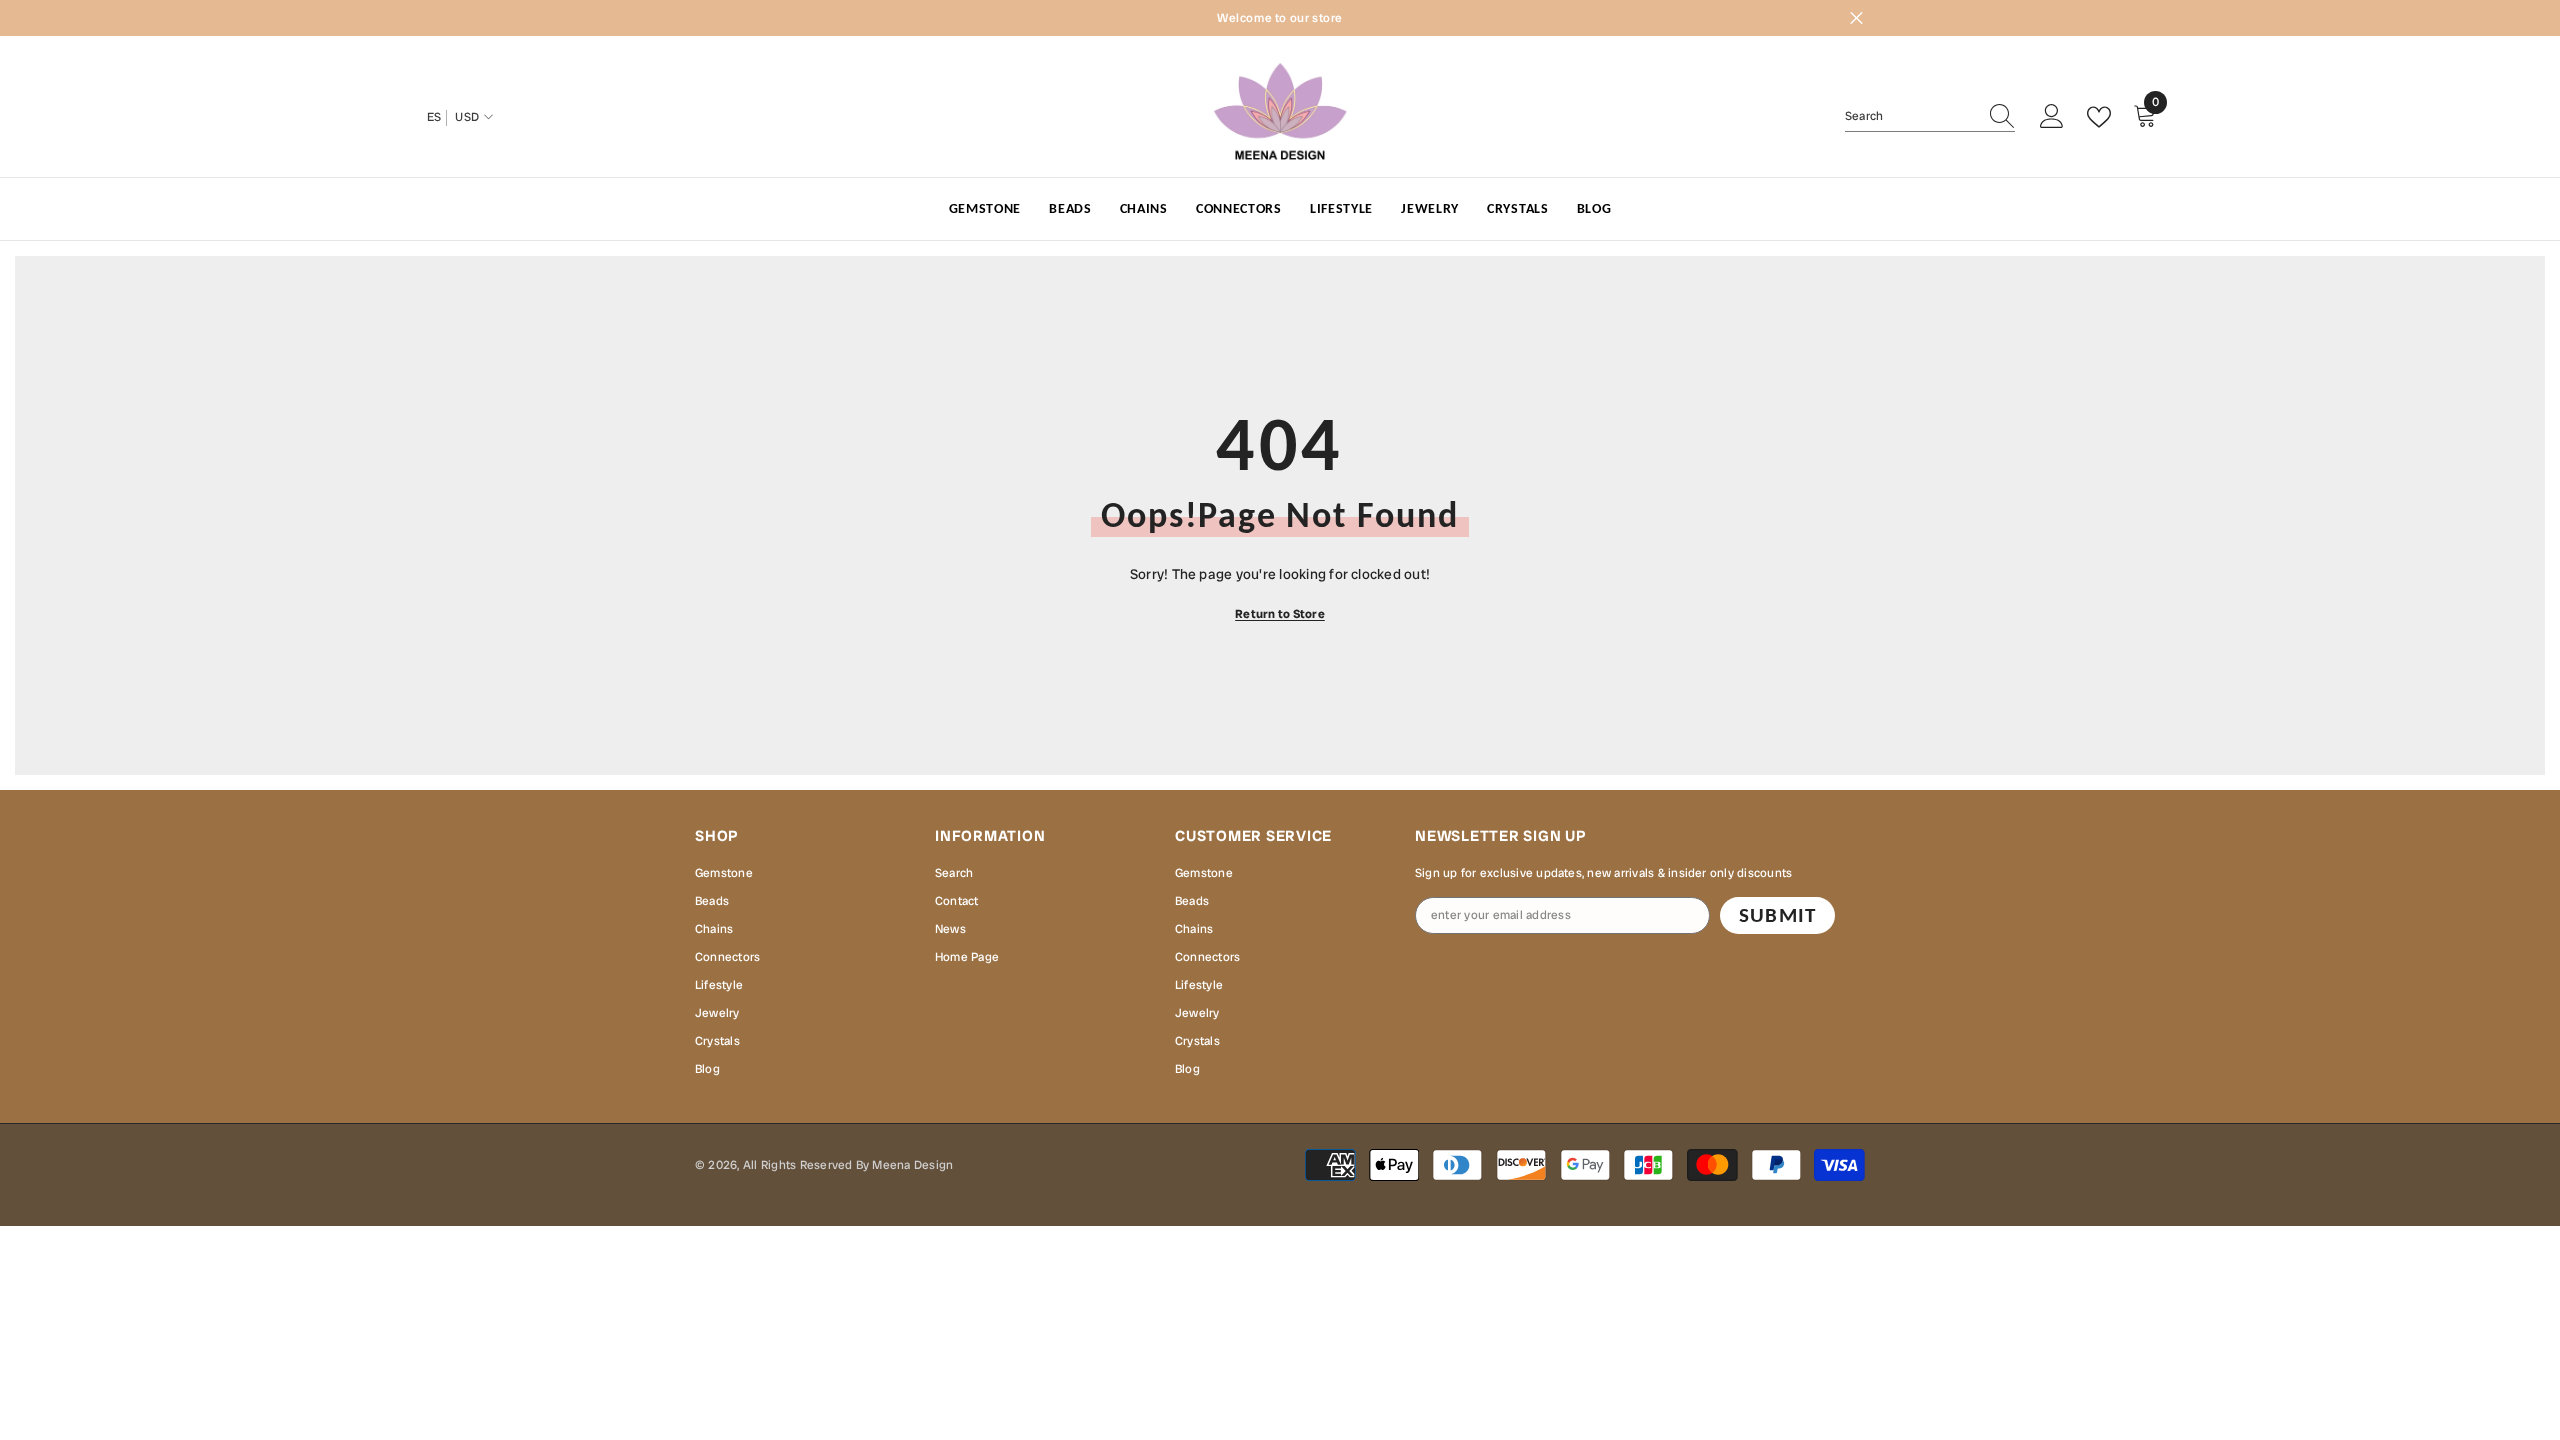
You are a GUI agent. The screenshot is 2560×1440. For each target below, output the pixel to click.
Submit (1777, 915)
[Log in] (2052, 117)
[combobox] (1911, 116)
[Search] (1930, 116)
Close (1856, 18)
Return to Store (1280, 614)
